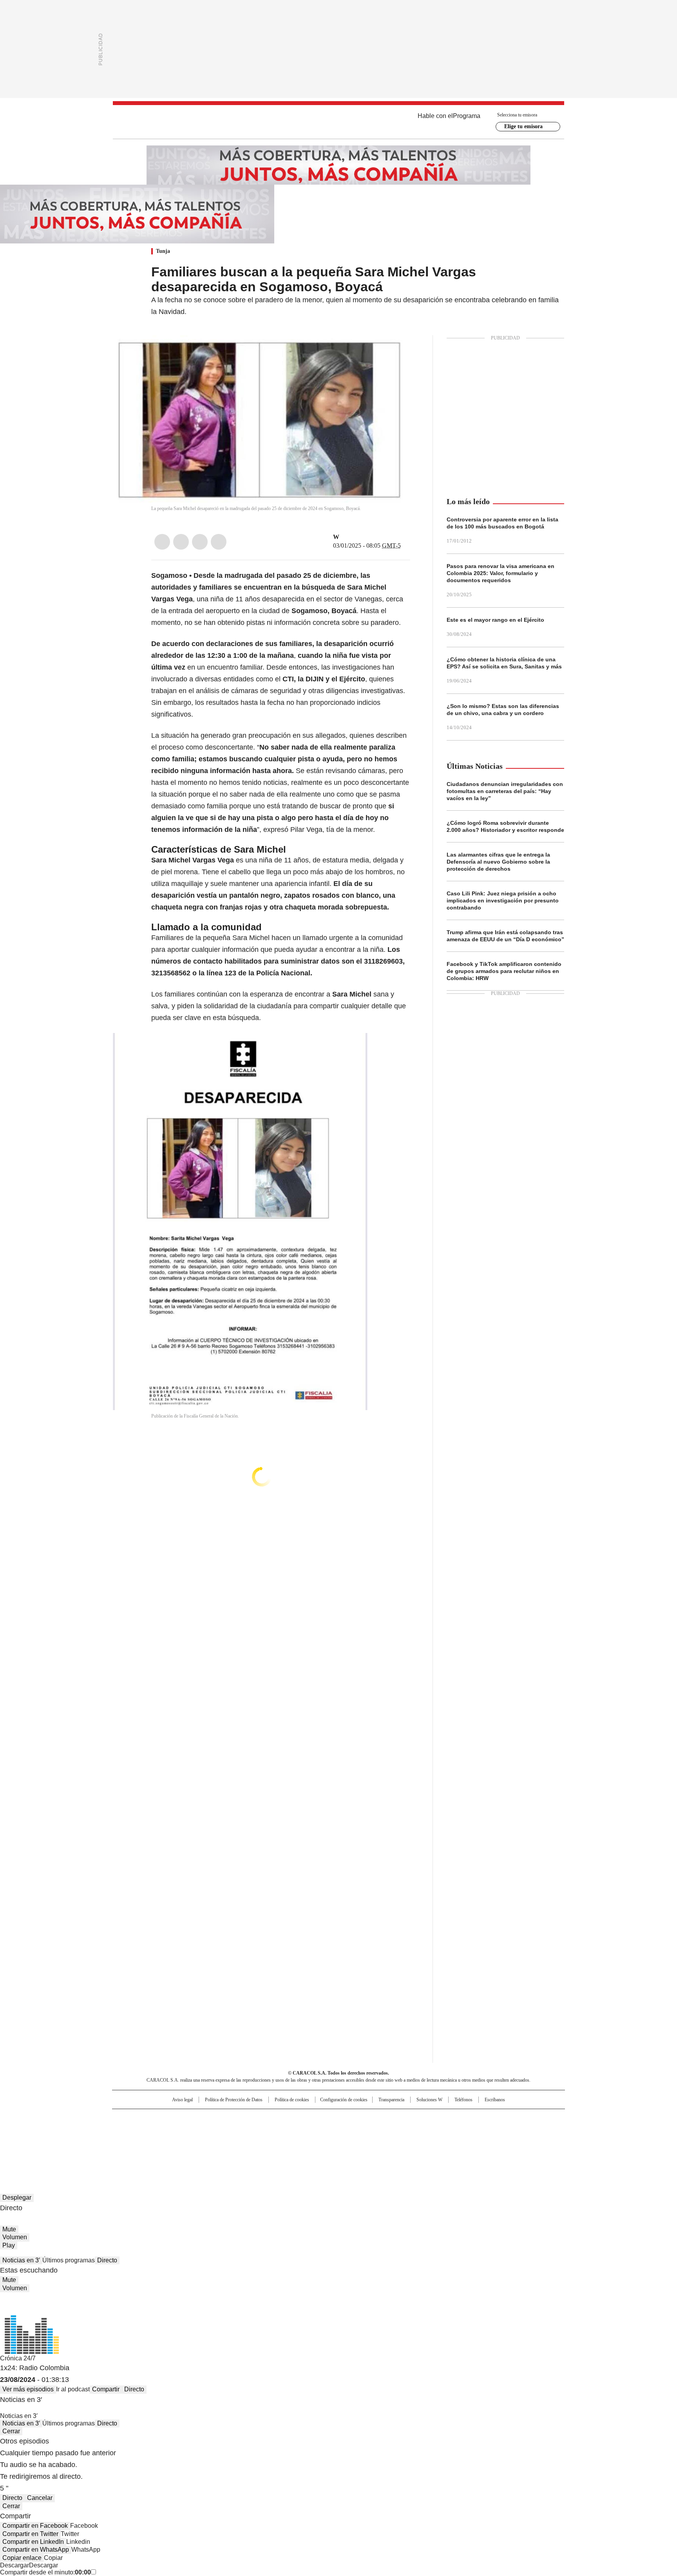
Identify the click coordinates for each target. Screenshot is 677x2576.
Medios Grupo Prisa (179, 2145)
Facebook (162, 542)
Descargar (14, 2565)
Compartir (106, 2389)
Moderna (283, 2142)
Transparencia (391, 2100)
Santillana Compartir (361, 2119)
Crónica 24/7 (18, 2358)
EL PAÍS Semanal (411, 2131)
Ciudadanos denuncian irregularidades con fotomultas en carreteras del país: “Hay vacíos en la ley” (505, 791)
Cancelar (40, 2498)
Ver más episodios (28, 2389)
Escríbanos (495, 2100)
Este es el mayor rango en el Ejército (495, 620)
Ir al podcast (73, 2389)
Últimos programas (69, 2260)
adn (451, 2119)
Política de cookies (292, 2100)
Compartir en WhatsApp (36, 2550)
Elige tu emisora (523, 126)
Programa (467, 116)
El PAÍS (246, 2119)
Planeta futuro (444, 2131)
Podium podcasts (319, 2142)
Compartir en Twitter (30, 2534)
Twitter (181, 542)
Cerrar (11, 2431)
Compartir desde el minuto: (45, 2572)
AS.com (425, 2119)
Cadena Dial (383, 2131)
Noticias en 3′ (21, 2260)
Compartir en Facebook (35, 2526)
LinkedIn (200, 542)
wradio (323, 2131)
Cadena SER (398, 2119)
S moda (387, 2142)
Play (9, 2245)
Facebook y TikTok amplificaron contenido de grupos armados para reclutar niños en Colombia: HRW (504, 971)
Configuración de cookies (344, 2100)
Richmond (243, 2142)
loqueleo (421, 2142)
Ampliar (395, 351)
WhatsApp (219, 542)
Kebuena (477, 2131)
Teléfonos (463, 2100)
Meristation (460, 2142)
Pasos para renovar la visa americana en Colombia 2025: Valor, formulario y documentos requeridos (501, 573)
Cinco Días (354, 2131)
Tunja (163, 251)
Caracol (480, 2119)
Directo (107, 2260)
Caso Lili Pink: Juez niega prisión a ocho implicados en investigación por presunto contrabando (503, 900)
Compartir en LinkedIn (33, 2542)
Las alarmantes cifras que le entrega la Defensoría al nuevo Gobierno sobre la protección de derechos (498, 862)
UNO (299, 2131)
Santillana (317, 2119)
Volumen (15, 2237)
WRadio (338, 122)
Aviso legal (182, 2100)
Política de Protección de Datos (234, 2100)
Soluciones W (429, 2100)
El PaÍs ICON (353, 2142)
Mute (9, 2229)
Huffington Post (258, 2131)
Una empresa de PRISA (179, 2126)
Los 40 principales (281, 2119)
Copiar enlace (22, 2558)
